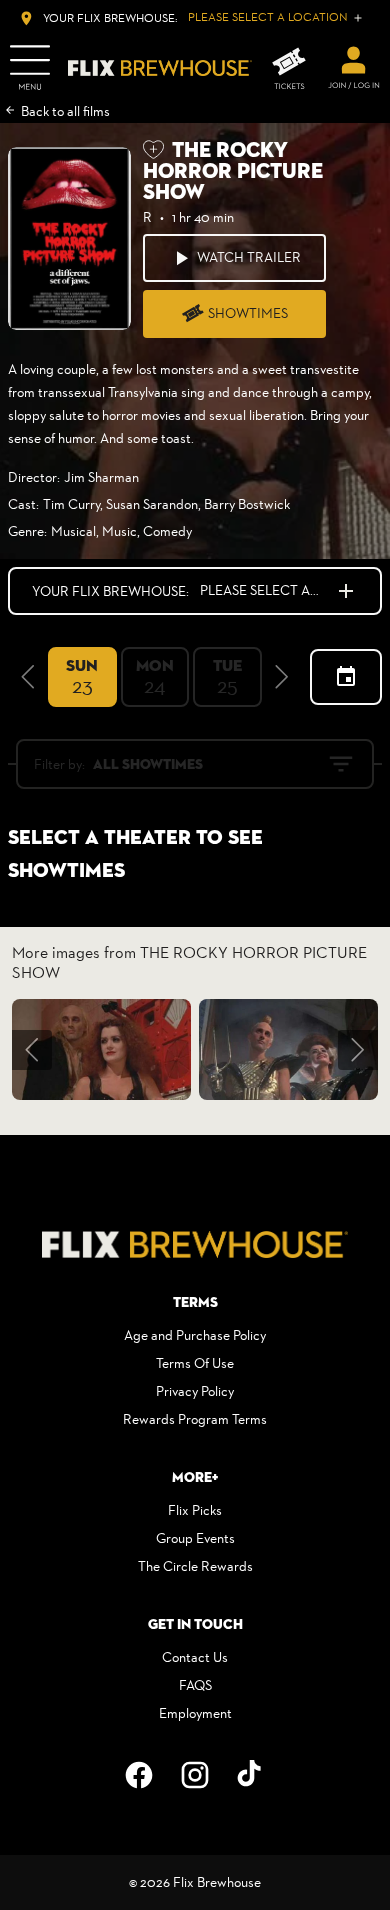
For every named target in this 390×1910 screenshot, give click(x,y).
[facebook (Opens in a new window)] (139, 1775)
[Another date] (346, 677)
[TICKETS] (289, 68)
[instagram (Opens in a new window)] (195, 1775)
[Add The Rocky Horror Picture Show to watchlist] (153, 149)
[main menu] (30, 68)
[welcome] (354, 68)
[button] (28, 677)
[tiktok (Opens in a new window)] (251, 1775)
